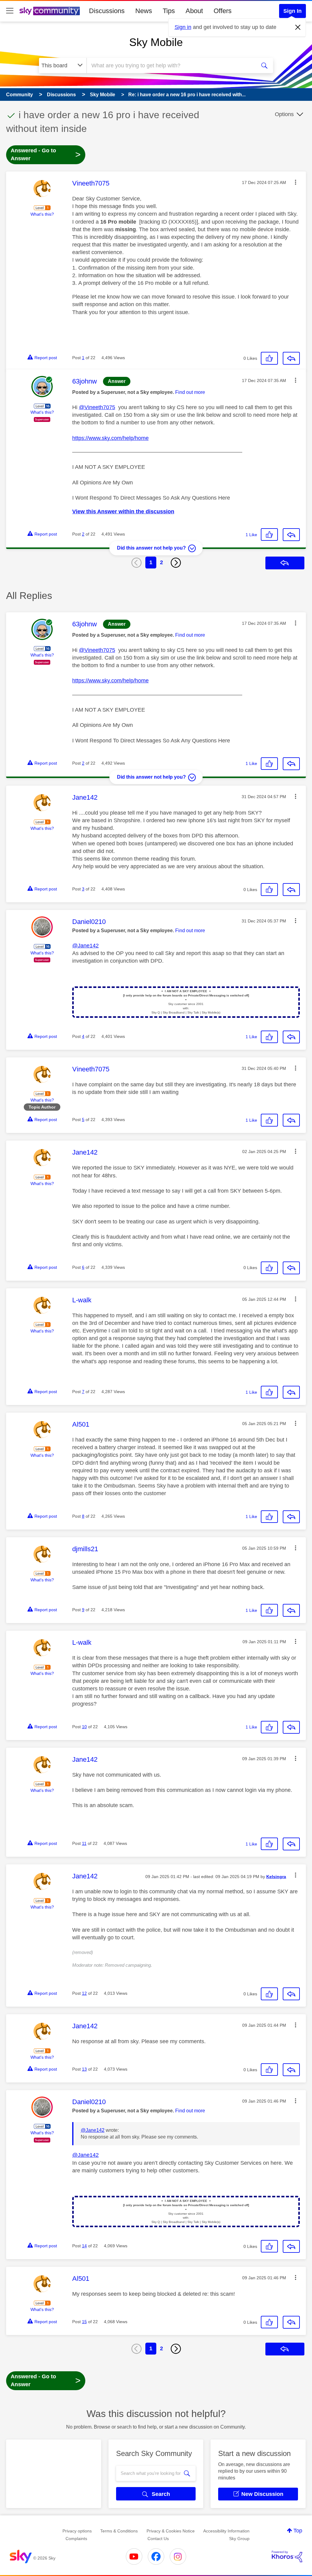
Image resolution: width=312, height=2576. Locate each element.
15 (84, 2322)
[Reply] (291, 358)
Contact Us (158, 2539)
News (144, 11)
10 (84, 1727)
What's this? (42, 214)
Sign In (292, 11)
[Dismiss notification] (298, 27)
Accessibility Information (226, 2531)
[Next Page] (176, 563)
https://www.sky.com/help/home (110, 438)
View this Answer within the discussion (123, 511)
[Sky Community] (50, 11)
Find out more (190, 392)
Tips (169, 11)
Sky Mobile (156, 42)
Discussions (107, 11)
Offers (223, 11)
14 (84, 2246)
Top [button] (298, 2531)
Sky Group (239, 2539)
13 (84, 2069)
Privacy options (77, 2531)
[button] (296, 182)
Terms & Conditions (119, 2531)
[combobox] (171, 65)
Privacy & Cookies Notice (171, 2531)
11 (84, 1843)
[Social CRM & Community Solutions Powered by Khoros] (287, 2557)
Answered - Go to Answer (46, 154)
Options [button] (284, 114)
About (194, 11)
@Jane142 (85, 946)
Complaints (76, 2539)
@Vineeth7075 (97, 407)
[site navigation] (10, 11)
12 (84, 1993)
